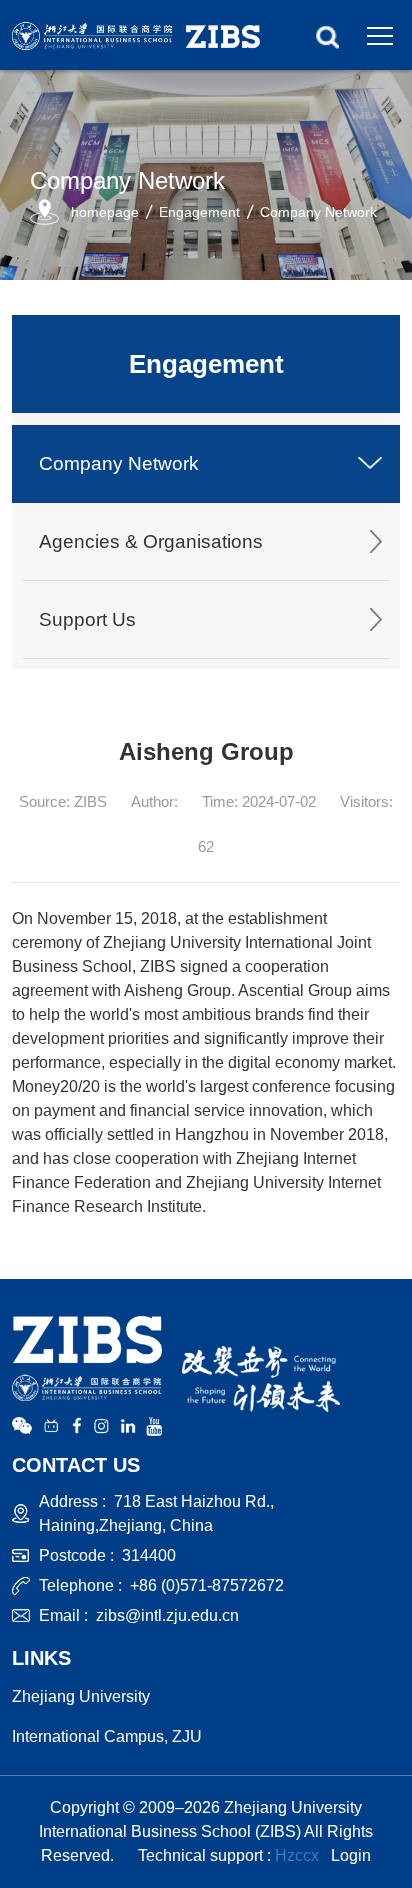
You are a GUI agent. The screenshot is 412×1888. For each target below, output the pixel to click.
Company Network (318, 212)
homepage (105, 212)
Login (351, 1855)
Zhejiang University (81, 1696)
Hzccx (297, 1855)
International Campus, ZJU (107, 1736)
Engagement (199, 212)
